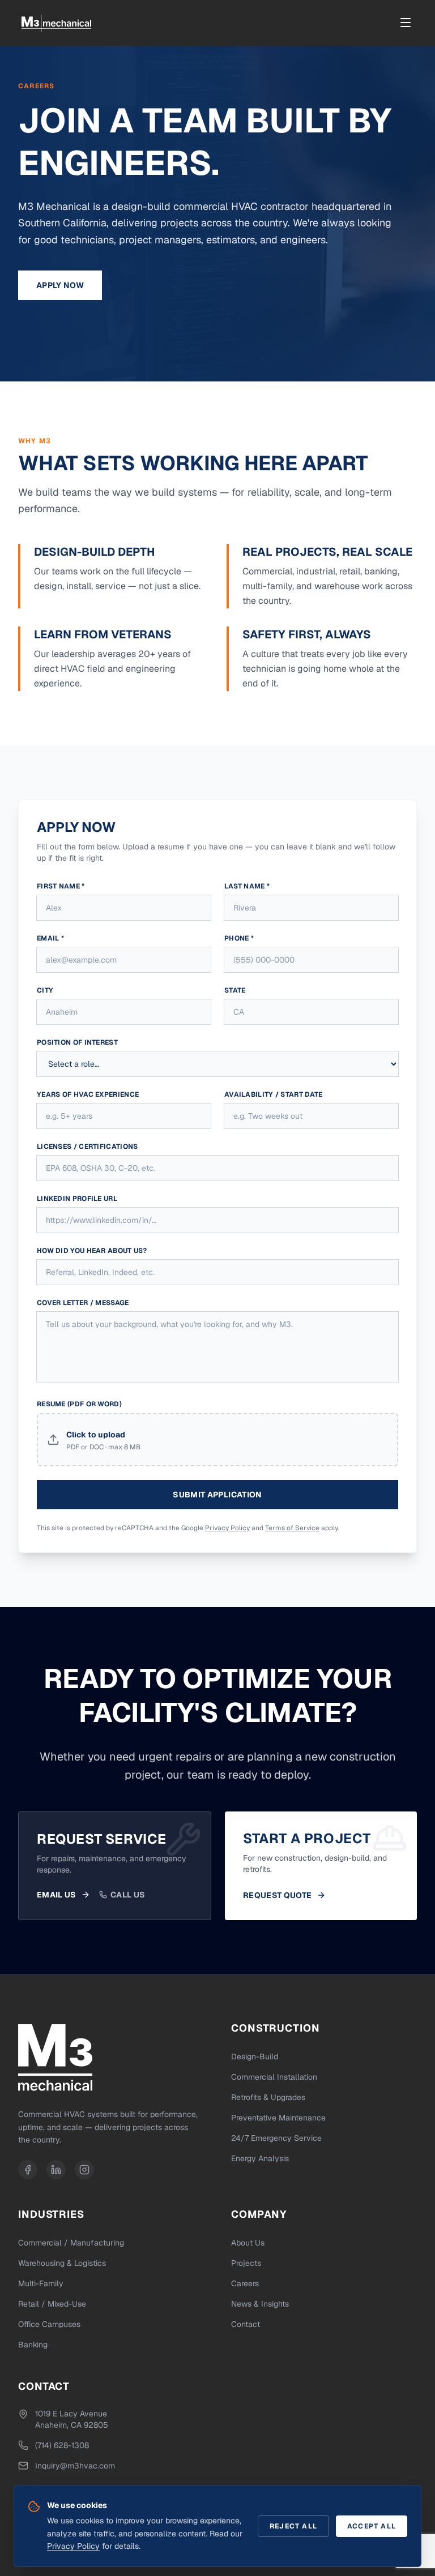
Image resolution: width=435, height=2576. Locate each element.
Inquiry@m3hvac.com (75, 2466)
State (235, 990)
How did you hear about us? (92, 1251)
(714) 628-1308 (62, 2445)
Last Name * (247, 886)
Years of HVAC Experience (88, 1094)
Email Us (57, 1895)
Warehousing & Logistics (62, 2263)
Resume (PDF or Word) (79, 1404)
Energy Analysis (260, 2158)
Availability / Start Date (274, 1094)
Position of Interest (77, 1042)
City (45, 990)
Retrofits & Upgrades (268, 2097)
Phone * (239, 938)
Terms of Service (292, 1528)
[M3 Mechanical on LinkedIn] (56, 2170)
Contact (246, 2324)
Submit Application (217, 1495)
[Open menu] (406, 23)
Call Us (128, 1895)
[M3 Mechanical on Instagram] (84, 2170)
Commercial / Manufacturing (71, 2243)
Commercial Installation (274, 2077)
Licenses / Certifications (88, 1147)
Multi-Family (41, 2283)
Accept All (372, 2526)
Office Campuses (49, 2324)
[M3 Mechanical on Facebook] (28, 2170)
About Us (248, 2243)
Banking (33, 2345)
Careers (245, 2283)
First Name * (61, 886)
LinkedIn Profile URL (77, 1199)
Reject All (293, 2526)
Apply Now (60, 285)
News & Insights (260, 2304)
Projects (246, 2263)
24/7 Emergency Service (276, 2138)
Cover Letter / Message (83, 1303)
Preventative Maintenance (278, 2118)
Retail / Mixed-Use (52, 2304)
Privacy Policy (227, 1528)
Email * (50, 938)
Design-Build (255, 2056)
